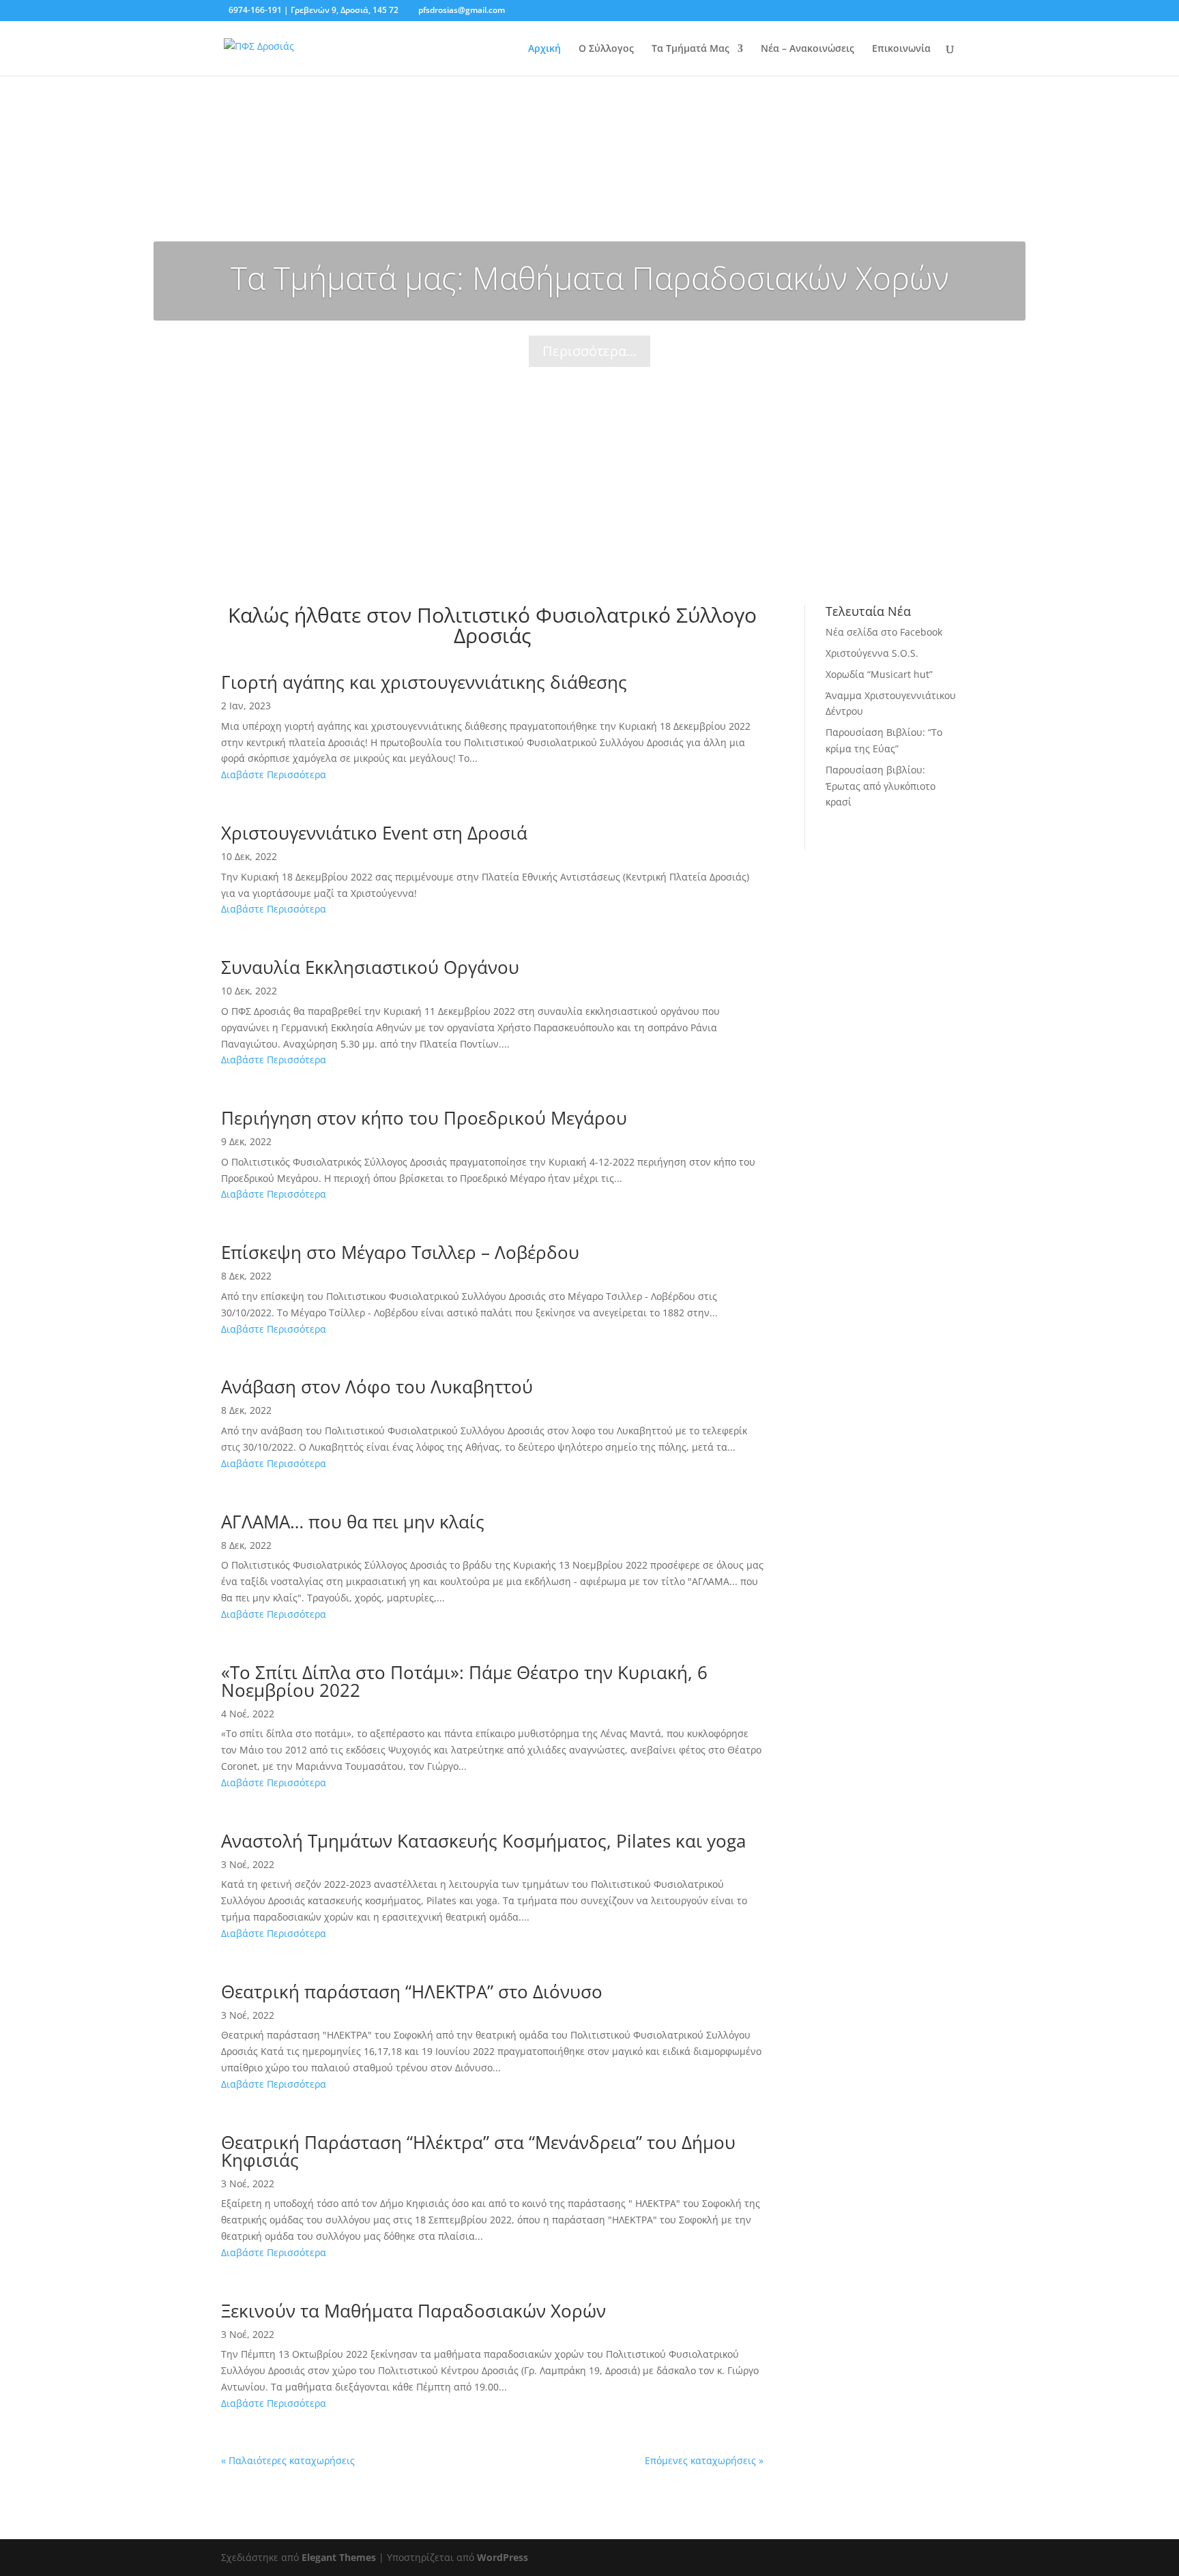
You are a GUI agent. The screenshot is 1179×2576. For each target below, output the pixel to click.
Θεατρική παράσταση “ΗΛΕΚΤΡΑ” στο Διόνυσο (412, 1992)
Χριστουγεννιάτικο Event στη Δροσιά (374, 833)
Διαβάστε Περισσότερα (274, 774)
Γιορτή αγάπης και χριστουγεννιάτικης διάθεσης (424, 682)
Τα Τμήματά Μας (690, 49)
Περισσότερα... (589, 351)
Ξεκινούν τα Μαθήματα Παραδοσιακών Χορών (413, 2311)
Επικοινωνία (901, 49)
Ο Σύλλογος (606, 49)
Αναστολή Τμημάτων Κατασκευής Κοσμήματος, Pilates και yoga (483, 1841)
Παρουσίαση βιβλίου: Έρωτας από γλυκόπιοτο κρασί (880, 786)
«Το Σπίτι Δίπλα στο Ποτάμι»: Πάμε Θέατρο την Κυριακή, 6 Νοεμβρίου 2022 (464, 1681)
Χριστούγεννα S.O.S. (872, 653)
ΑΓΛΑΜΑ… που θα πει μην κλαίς (353, 1522)
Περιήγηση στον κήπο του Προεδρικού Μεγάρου (424, 1118)
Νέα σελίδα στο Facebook (884, 632)
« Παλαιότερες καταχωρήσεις (288, 2460)
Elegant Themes (339, 2557)
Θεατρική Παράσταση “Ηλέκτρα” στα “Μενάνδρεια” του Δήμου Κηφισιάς (478, 2151)
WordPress (503, 2557)
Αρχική (544, 49)
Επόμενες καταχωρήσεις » (704, 2460)
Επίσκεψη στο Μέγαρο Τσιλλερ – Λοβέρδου (400, 1252)
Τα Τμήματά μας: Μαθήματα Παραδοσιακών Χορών (590, 278)
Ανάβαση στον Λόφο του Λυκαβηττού (377, 1387)
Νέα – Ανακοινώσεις (807, 49)
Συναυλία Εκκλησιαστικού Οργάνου (370, 967)
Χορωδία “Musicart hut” (879, 674)
